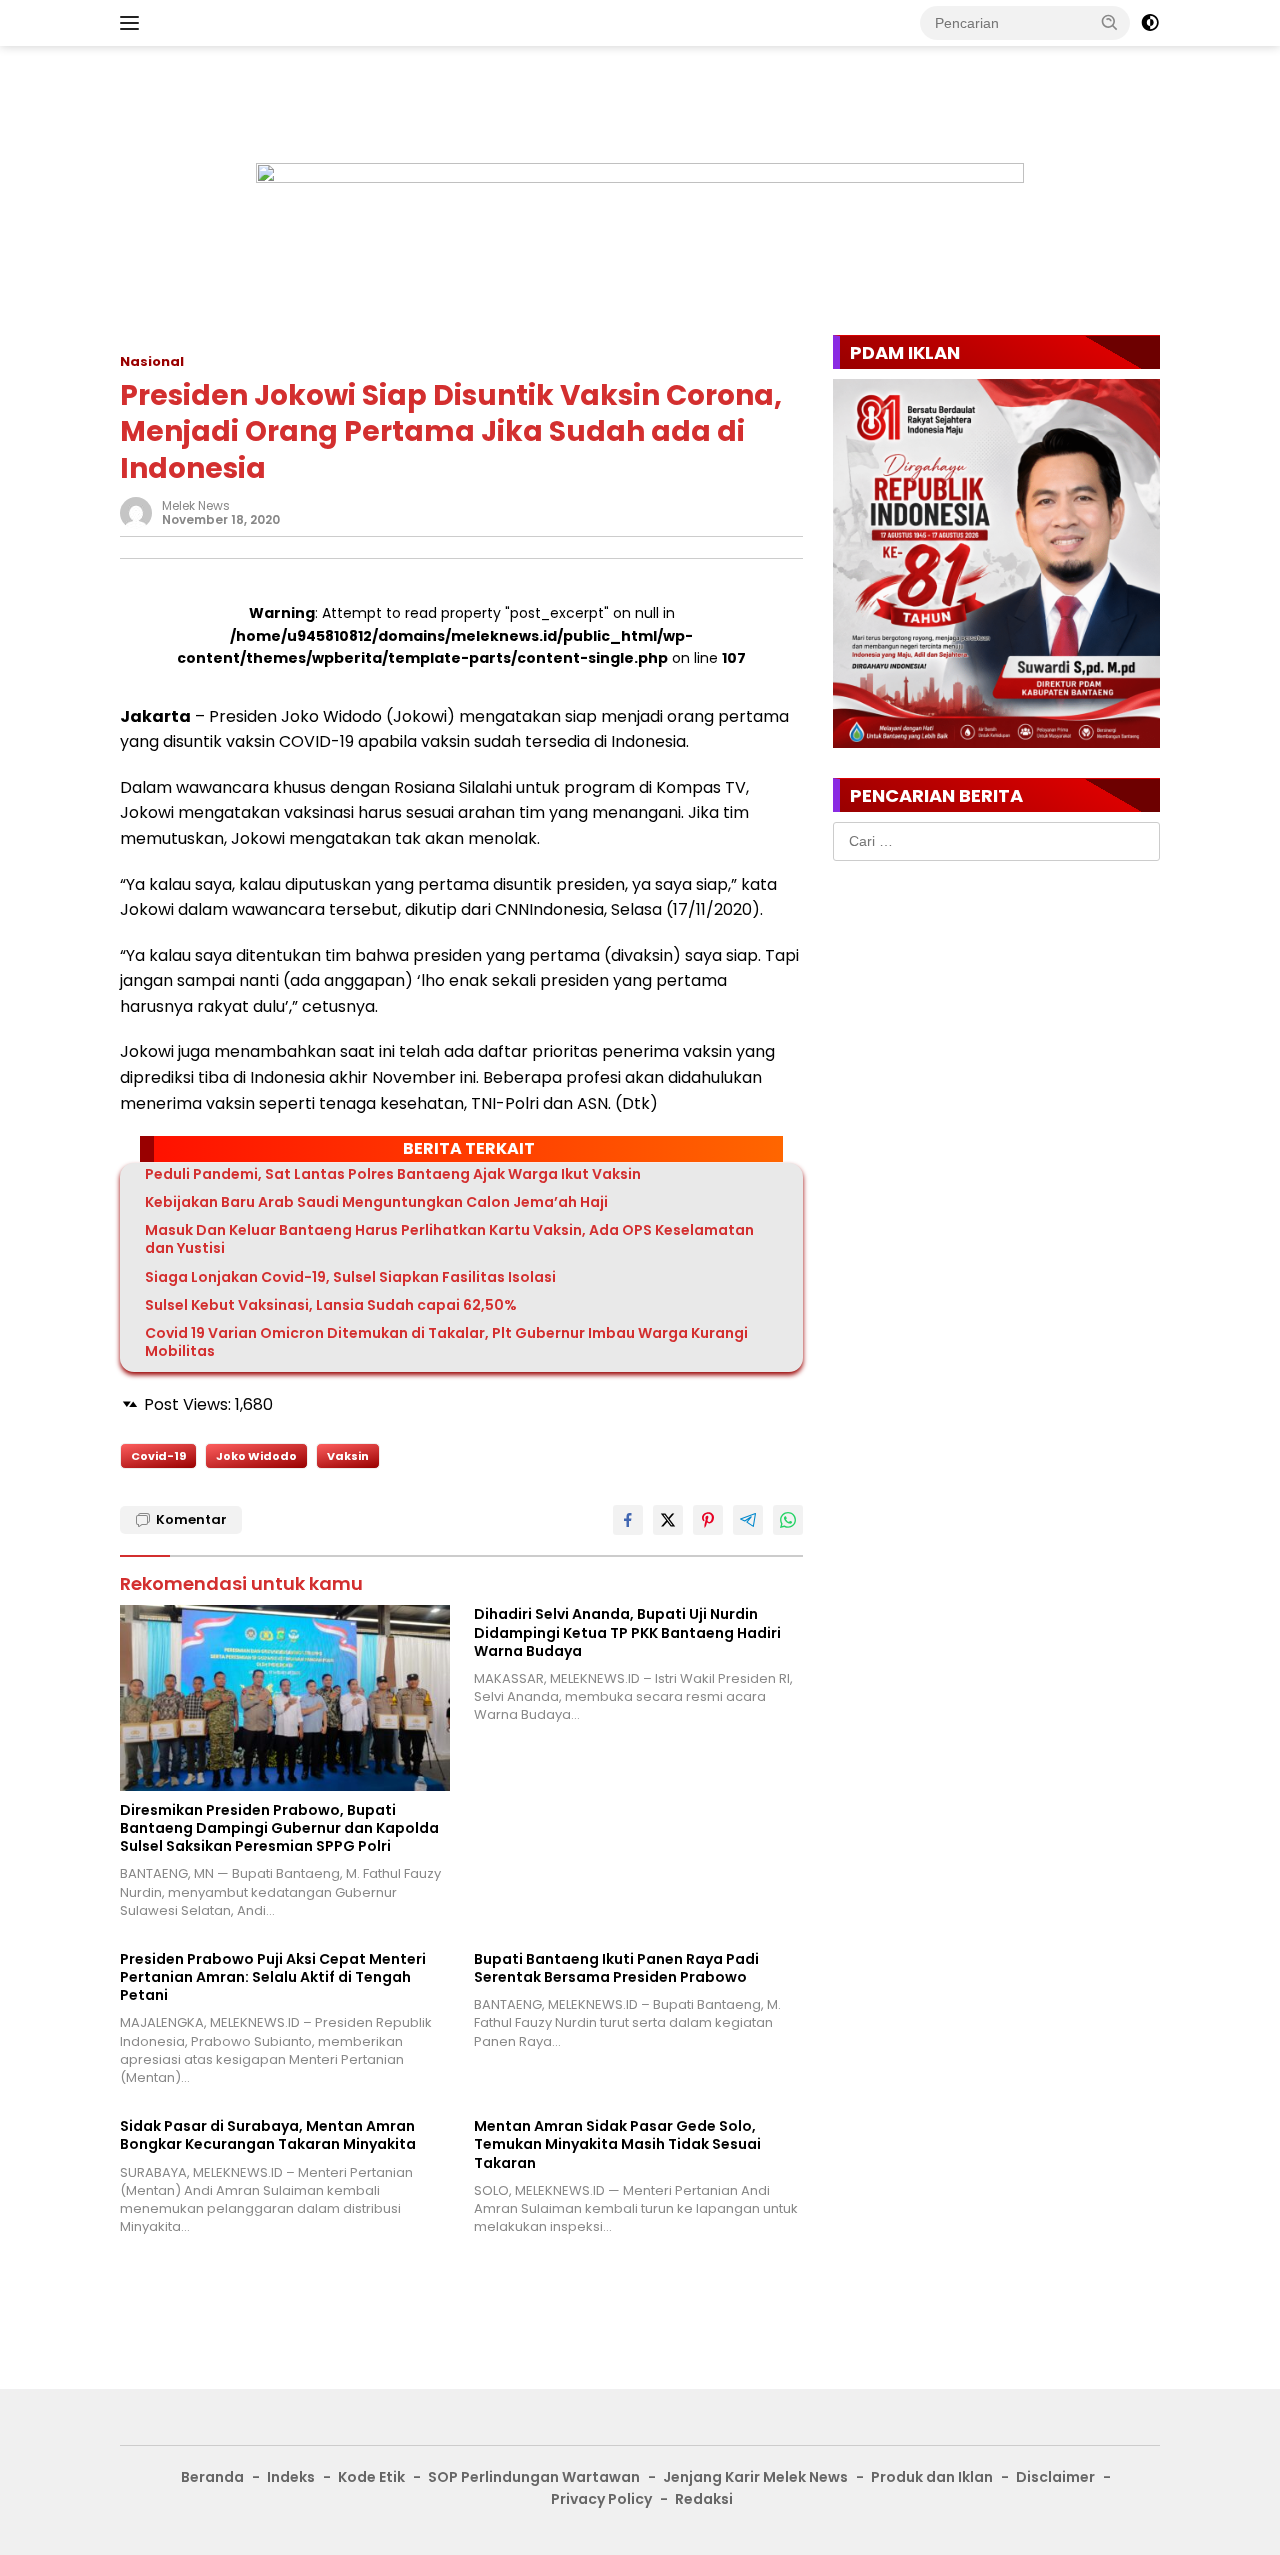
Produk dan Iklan (932, 2477)
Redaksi (704, 2499)
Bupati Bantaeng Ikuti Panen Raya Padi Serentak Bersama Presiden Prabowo (616, 1968)
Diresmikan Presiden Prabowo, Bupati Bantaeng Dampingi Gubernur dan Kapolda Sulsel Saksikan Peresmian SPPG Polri (279, 1828)
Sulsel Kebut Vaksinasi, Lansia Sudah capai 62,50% (331, 1305)
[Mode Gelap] (1150, 23)
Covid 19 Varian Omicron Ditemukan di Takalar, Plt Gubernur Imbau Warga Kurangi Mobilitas (446, 1342)
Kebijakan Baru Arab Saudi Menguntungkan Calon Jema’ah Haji (376, 1202)
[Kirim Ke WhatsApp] (788, 1520)
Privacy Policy (601, 2499)
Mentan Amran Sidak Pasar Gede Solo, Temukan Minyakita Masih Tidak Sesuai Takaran (617, 2144)
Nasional (152, 361)
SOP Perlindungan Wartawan (534, 2477)
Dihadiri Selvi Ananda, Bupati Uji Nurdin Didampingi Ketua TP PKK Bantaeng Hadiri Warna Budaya (627, 1632)
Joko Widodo (256, 1456)
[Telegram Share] (748, 1520)
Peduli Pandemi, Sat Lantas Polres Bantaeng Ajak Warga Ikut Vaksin (393, 1174)
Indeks (291, 2477)
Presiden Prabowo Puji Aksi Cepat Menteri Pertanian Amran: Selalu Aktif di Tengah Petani (273, 1977)
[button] (1110, 22)
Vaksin (348, 1456)
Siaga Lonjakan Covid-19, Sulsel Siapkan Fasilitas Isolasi (350, 1277)
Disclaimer (1055, 2477)
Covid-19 (158, 1456)
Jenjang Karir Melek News (755, 2477)
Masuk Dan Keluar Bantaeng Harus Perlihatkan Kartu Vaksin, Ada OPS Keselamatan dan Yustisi (449, 1239)
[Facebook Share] (628, 1520)
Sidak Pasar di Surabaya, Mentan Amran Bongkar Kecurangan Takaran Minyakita (268, 2135)
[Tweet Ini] (668, 1520)
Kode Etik (371, 2477)
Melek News (196, 505)
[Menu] (133, 23)
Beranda (212, 2477)
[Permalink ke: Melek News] (136, 512)
